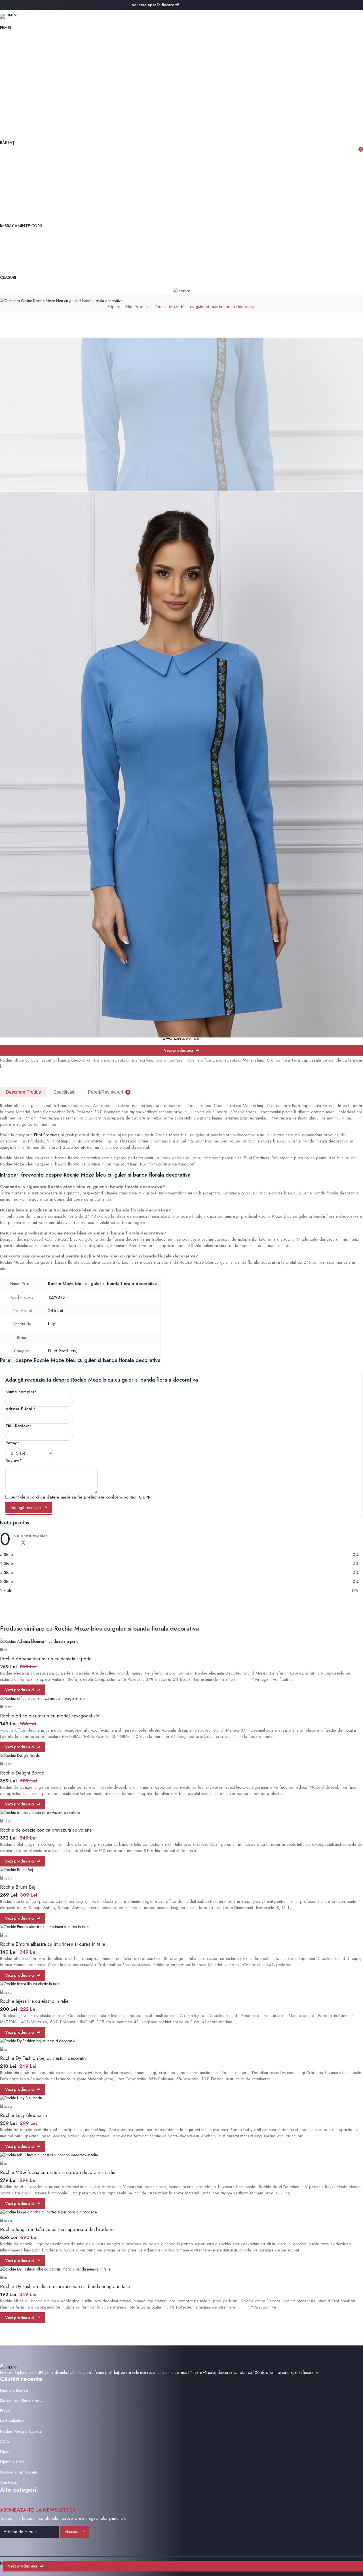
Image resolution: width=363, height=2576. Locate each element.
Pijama (6, 2452)
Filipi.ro (114, 307)
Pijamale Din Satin (16, 2390)
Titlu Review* (18, 1426)
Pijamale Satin (12, 2462)
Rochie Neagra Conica (21, 2431)
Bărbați (8, 143)
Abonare (72, 2532)
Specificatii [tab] (64, 1092)
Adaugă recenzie (26, 1508)
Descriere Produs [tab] (23, 1092)
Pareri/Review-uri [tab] (108, 1092)
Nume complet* (21, 1392)
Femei (6, 28)
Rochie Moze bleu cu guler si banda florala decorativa (205, 307)
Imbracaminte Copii (21, 226)
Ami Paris (9, 2482)
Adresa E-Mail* (21, 1409)
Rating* (13, 1443)
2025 (5, 2441)
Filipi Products (138, 307)
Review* (14, 1460)
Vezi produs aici (178, 1050)
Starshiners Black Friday (21, 2401)
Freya (5, 2411)
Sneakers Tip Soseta (19, 2472)
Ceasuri (8, 277)
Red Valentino (12, 2421)
